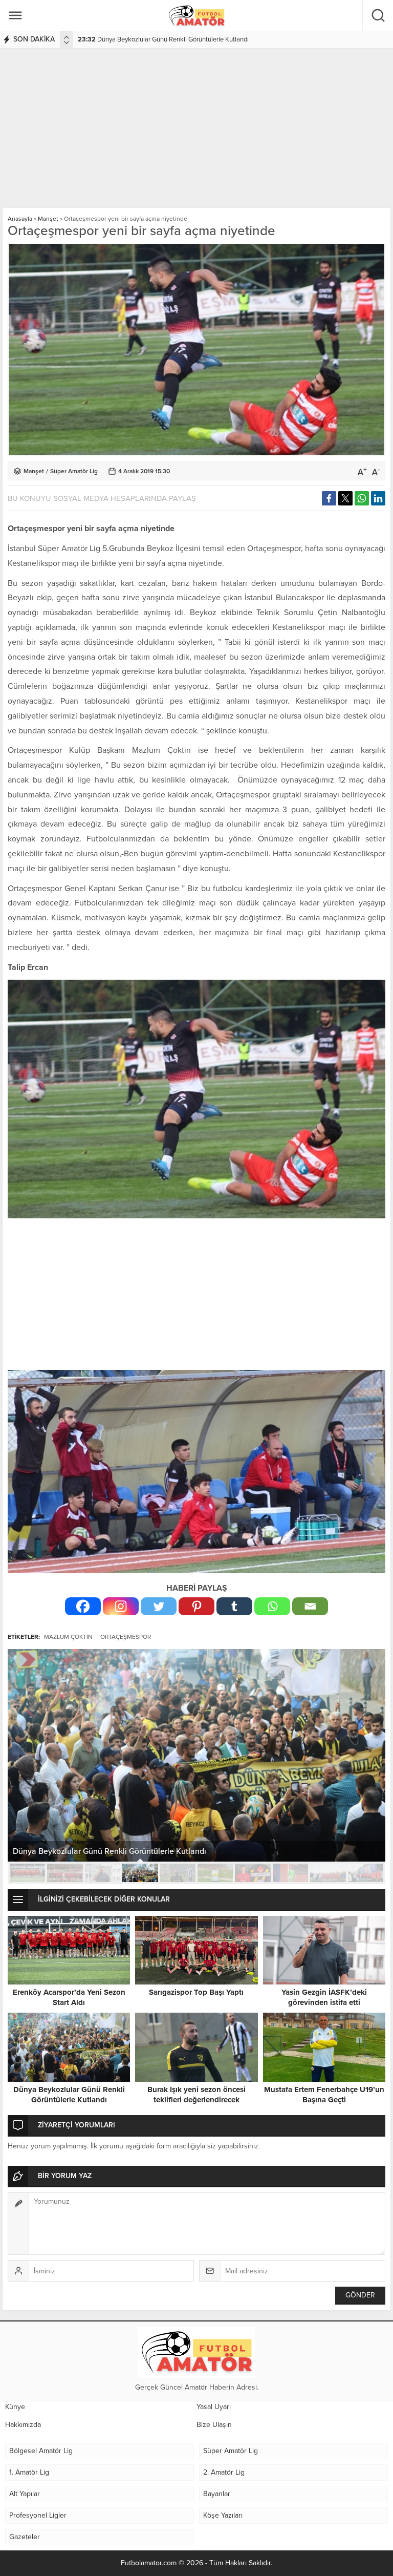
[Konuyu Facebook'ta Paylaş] (329, 498)
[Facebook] (83, 1606)
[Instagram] (121, 1606)
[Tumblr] (234, 1606)
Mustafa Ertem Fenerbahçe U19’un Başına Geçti (324, 2095)
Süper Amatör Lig (74, 471)
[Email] (310, 1606)
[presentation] (67, 37)
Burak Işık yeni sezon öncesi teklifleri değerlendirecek (161, 39)
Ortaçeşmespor (126, 1637)
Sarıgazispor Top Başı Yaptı (196, 1992)
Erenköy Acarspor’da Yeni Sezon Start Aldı (69, 1997)
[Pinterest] (196, 1606)
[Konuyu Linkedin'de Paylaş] (378, 498)
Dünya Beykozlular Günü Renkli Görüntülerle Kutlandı (69, 2095)
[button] (27, 1873)
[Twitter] (159, 1606)
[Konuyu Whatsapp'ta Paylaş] (362, 498)
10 (366, 1873)
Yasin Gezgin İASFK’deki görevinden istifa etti (324, 1997)
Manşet (48, 219)
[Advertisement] (196, 126)
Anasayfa (20, 219)
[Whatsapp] (272, 1606)
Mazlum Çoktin (68, 1637)
